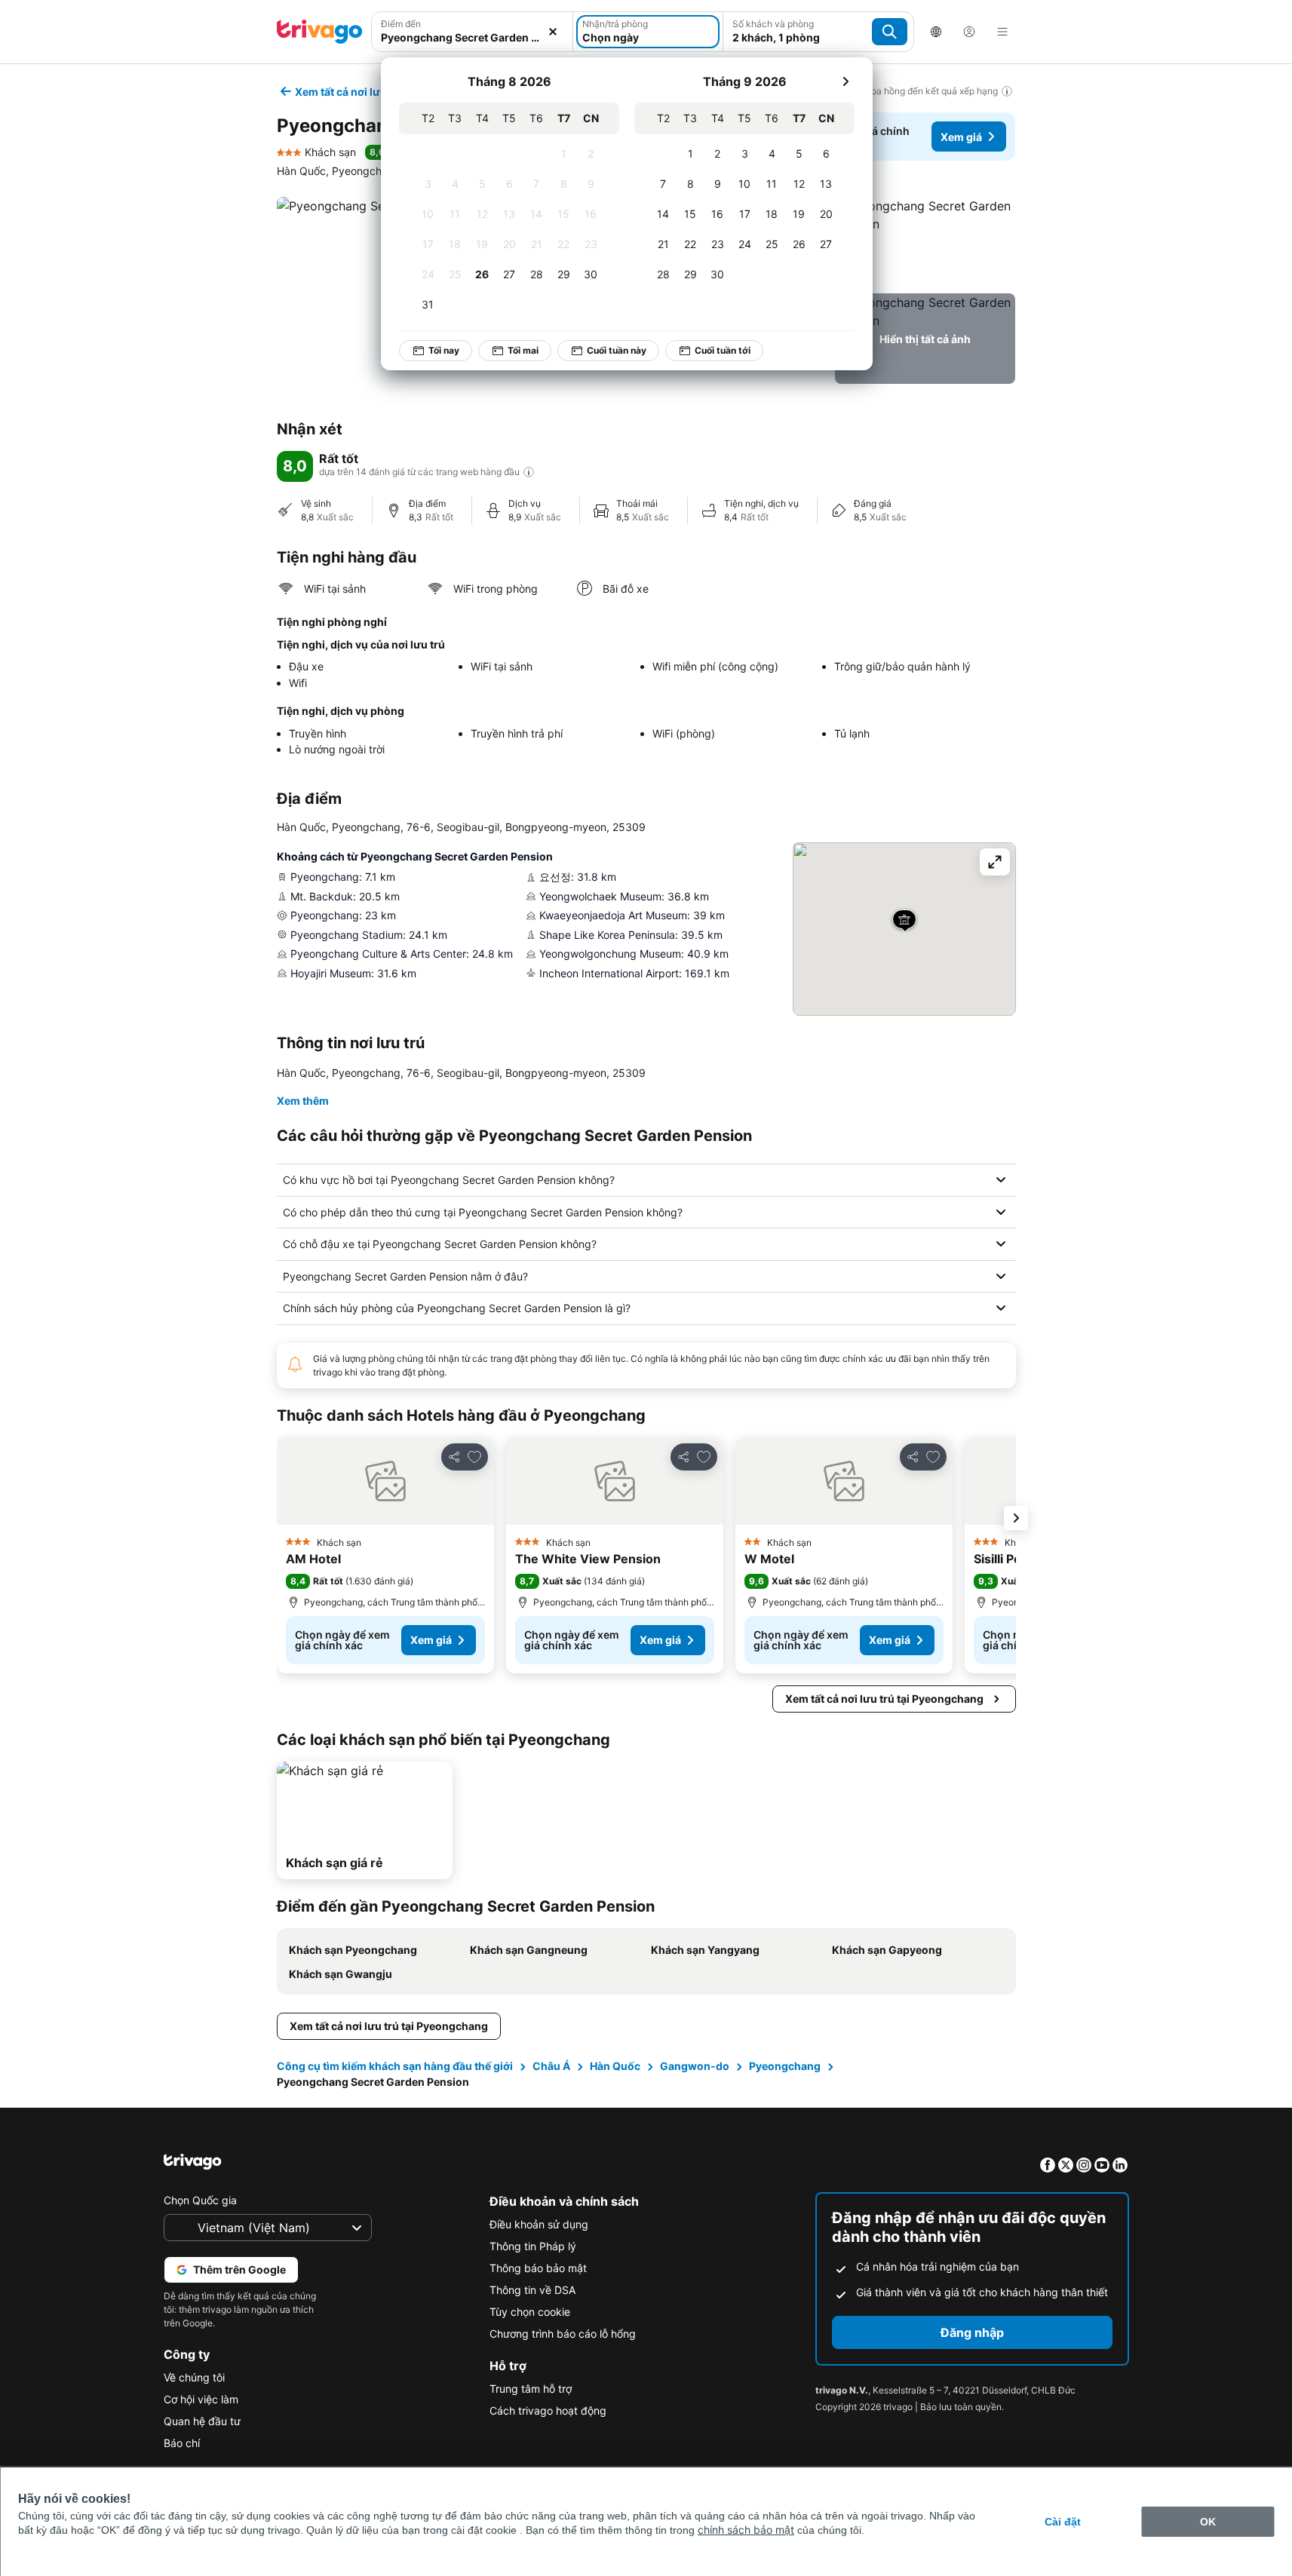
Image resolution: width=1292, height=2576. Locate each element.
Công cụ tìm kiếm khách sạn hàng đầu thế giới (395, 2066)
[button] (925, 242)
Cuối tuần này (617, 350)
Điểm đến (401, 24)
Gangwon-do (695, 2066)
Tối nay (444, 350)
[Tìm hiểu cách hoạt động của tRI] (529, 472)
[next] (845, 81)
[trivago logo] (320, 32)
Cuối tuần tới (723, 350)
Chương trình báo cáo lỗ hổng (563, 2334)
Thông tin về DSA (532, 2290)
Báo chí (182, 2443)
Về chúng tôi (194, 2377)
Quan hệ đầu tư (202, 2421)
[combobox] (473, 37)
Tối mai (523, 350)
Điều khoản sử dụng (539, 2224)
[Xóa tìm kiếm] (553, 32)
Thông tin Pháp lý (533, 2246)
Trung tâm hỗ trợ (531, 2389)
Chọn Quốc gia (200, 2200)
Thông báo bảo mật (538, 2268)
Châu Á (551, 2066)
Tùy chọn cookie (530, 2312)
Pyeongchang (785, 2066)
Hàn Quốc (615, 2066)
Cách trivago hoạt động (548, 2410)
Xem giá (961, 137)
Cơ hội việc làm (201, 2399)
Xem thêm (303, 1101)
